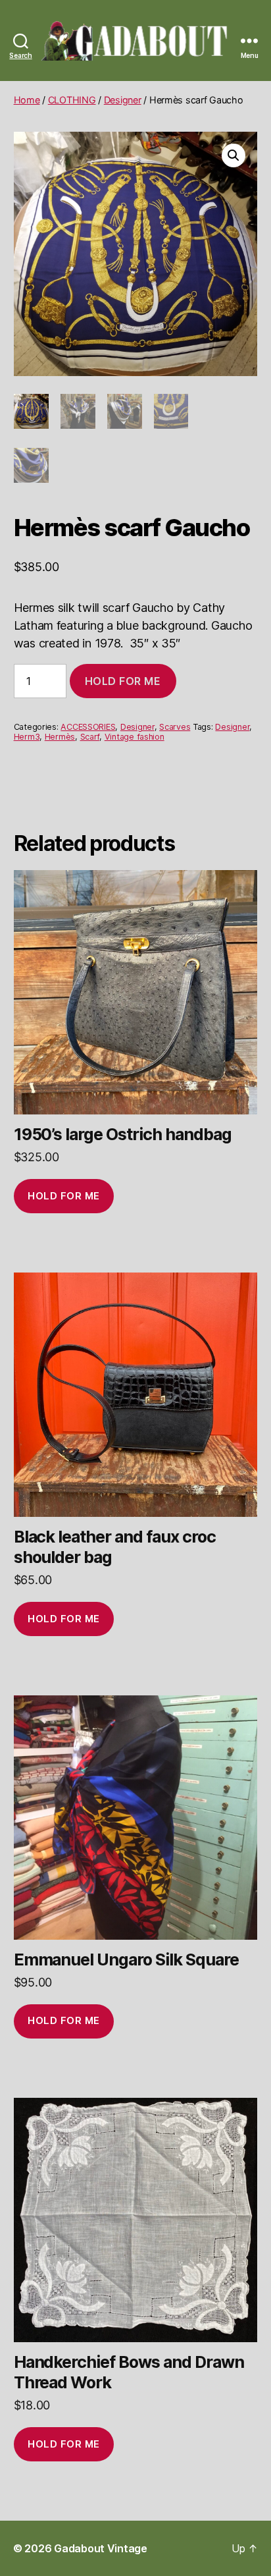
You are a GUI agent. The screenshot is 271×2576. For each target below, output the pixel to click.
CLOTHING (72, 100)
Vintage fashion (135, 737)
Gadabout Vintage (101, 2548)
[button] (234, 155)
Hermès (60, 737)
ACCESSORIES (88, 727)
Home (27, 100)
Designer (123, 100)
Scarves (175, 727)
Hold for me (123, 681)
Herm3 (27, 737)
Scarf (90, 737)
